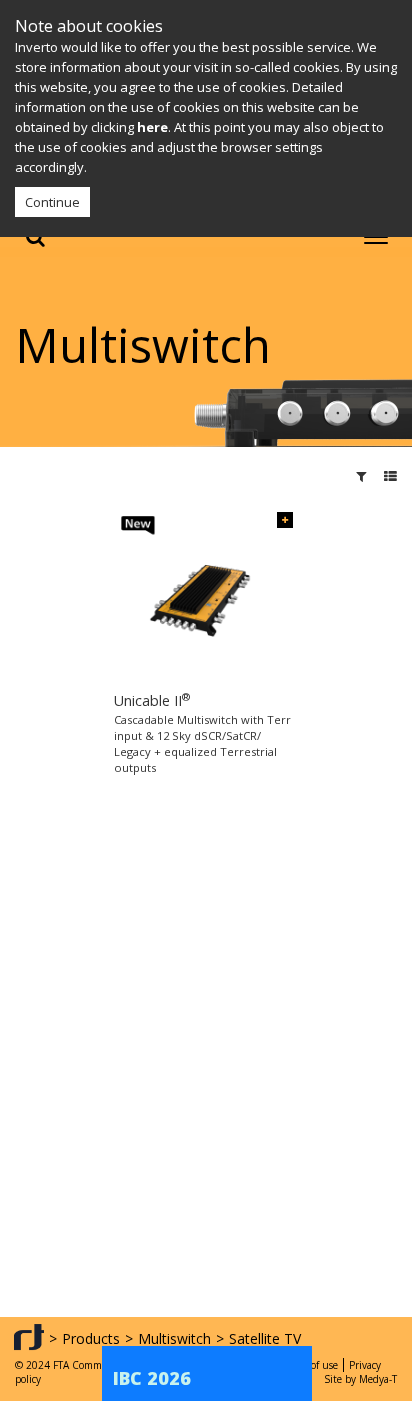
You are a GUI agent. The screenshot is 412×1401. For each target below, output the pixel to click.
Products (91, 1338)
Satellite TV (265, 1338)
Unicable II (152, 700)
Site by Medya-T (360, 1379)
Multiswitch (174, 1338)
